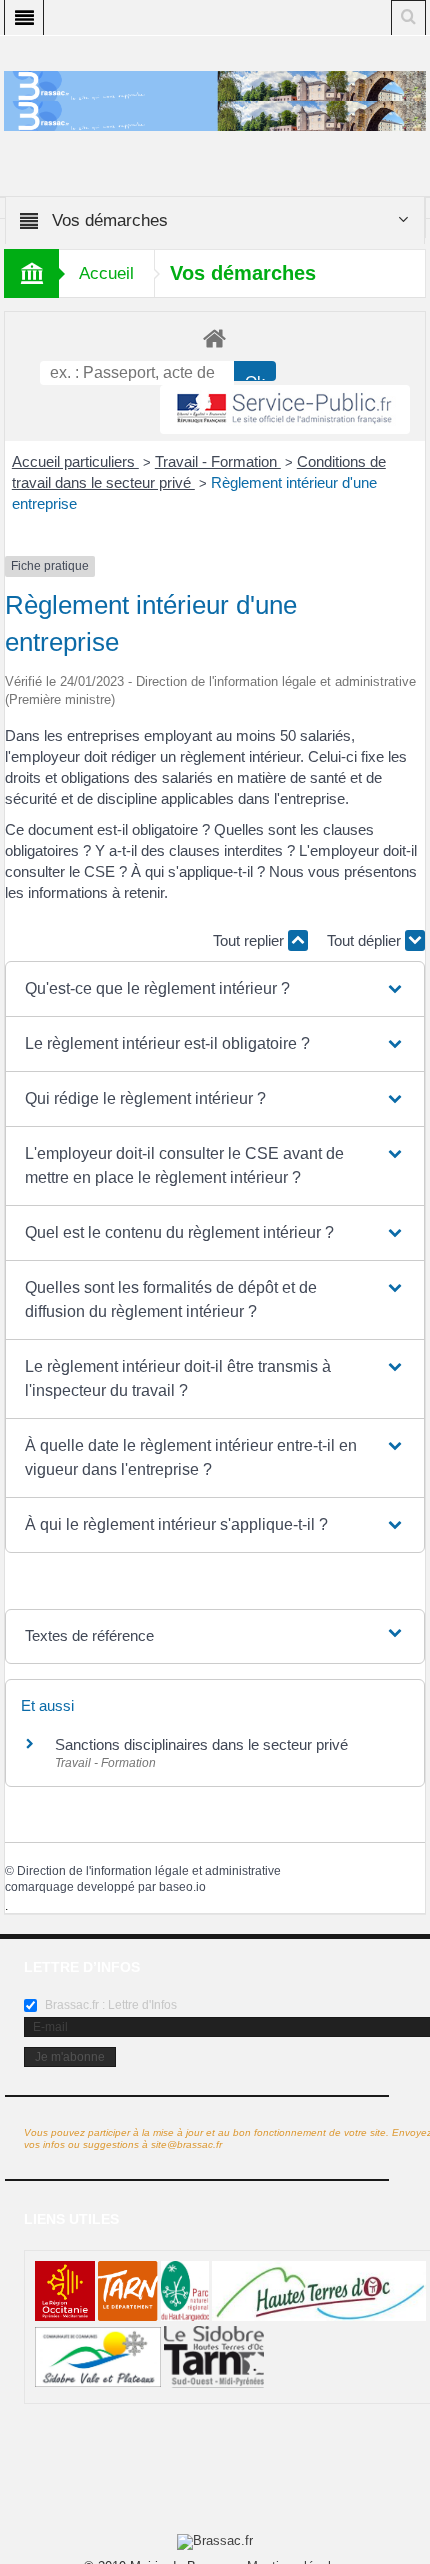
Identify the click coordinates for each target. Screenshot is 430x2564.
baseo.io (182, 1887)
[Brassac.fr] (214, 115)
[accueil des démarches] (214, 337)
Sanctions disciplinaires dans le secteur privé (201, 1744)
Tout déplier (366, 940)
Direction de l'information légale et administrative (149, 1871)
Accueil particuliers (75, 461)
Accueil (106, 273)
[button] (214, 989)
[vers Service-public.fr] (285, 409)
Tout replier (250, 940)
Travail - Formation (218, 461)
